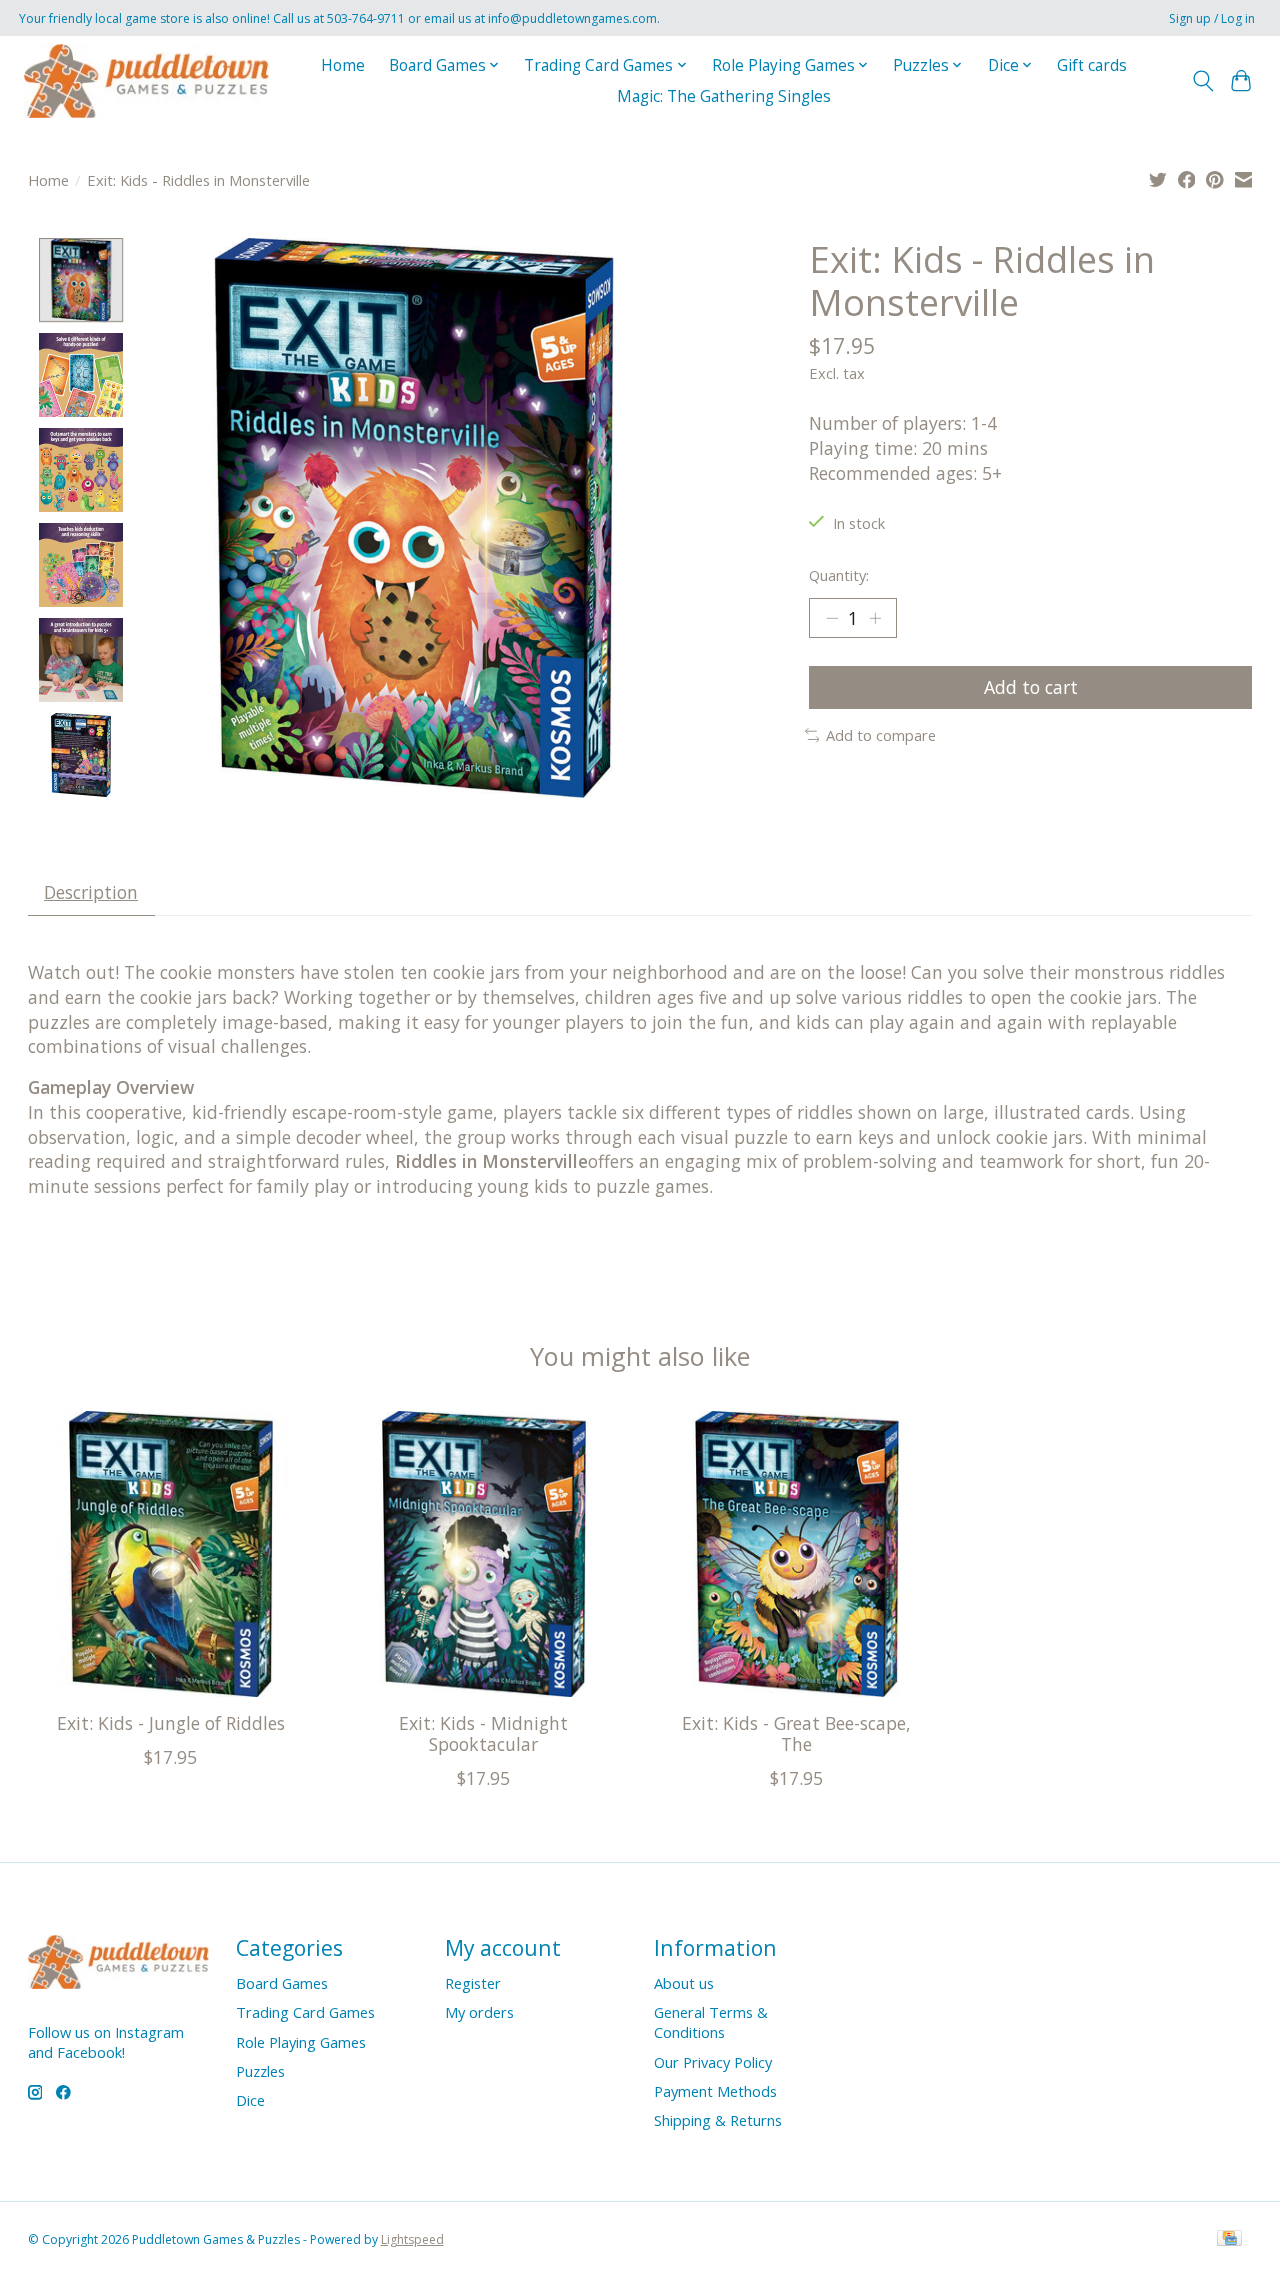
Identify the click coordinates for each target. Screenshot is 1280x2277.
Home (343, 65)
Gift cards (1092, 65)
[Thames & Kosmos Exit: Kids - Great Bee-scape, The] (797, 1554)
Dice (250, 2100)
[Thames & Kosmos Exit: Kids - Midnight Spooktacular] (484, 1554)
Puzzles (260, 2071)
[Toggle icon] (1202, 81)
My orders (479, 2012)
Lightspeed (412, 2239)
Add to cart (1031, 687)
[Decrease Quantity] (832, 618)
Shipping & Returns (718, 2120)
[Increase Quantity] (875, 618)
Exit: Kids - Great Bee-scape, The (796, 1734)
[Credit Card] (1229, 2240)
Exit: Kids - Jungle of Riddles (170, 1724)
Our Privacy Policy (713, 2062)
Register (473, 1983)
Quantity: (839, 575)
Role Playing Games (301, 2042)
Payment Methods (715, 2091)
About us (684, 1983)
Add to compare (881, 735)
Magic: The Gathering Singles (724, 96)
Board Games (282, 1983)
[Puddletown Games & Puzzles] (146, 80)
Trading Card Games (305, 2012)
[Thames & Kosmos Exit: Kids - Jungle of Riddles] (171, 1554)
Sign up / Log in (1212, 18)
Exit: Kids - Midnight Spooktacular (483, 1734)
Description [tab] (91, 892)
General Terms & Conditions (711, 2022)
